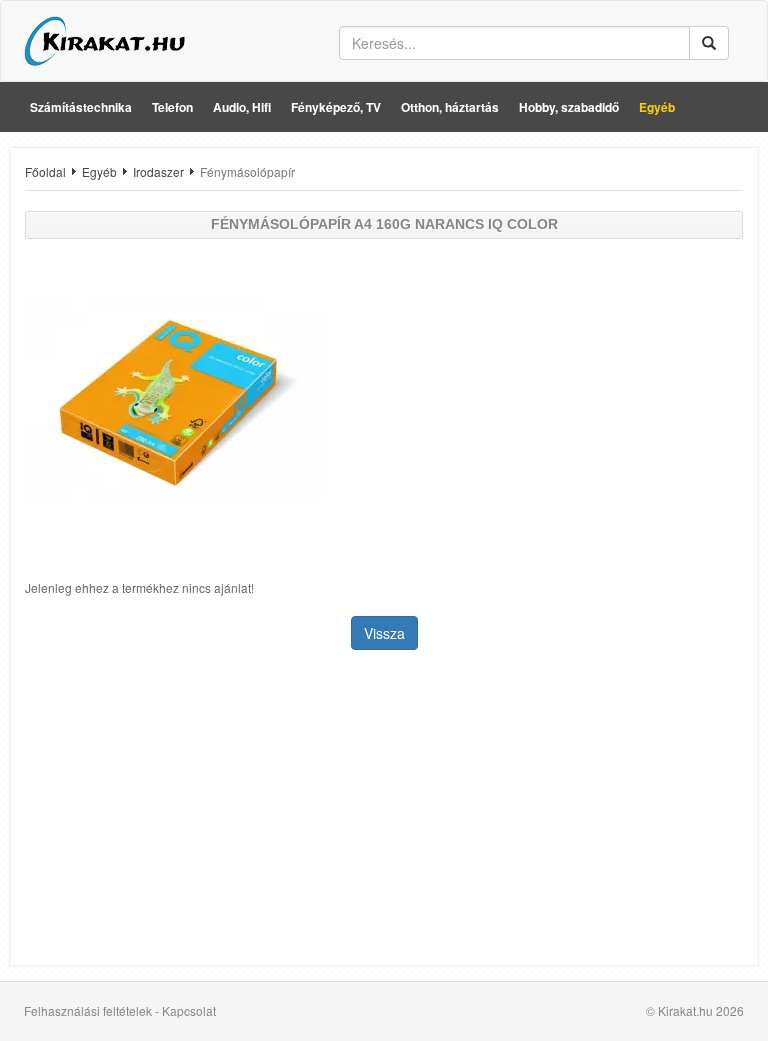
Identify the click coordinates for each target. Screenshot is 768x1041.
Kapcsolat (189, 1010)
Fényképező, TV (336, 107)
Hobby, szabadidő (569, 107)
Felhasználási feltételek (88, 1010)
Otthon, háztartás (450, 107)
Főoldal (45, 171)
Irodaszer (158, 171)
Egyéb (657, 107)
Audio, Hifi (242, 107)
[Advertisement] (384, 810)
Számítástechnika (81, 107)
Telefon (172, 107)
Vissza (384, 633)
